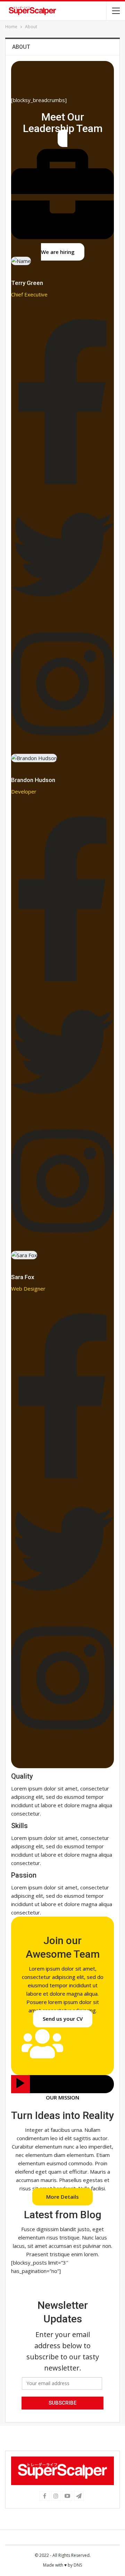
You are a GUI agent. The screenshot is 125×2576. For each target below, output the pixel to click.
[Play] (20, 2084)
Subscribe (62, 2403)
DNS (78, 2565)
